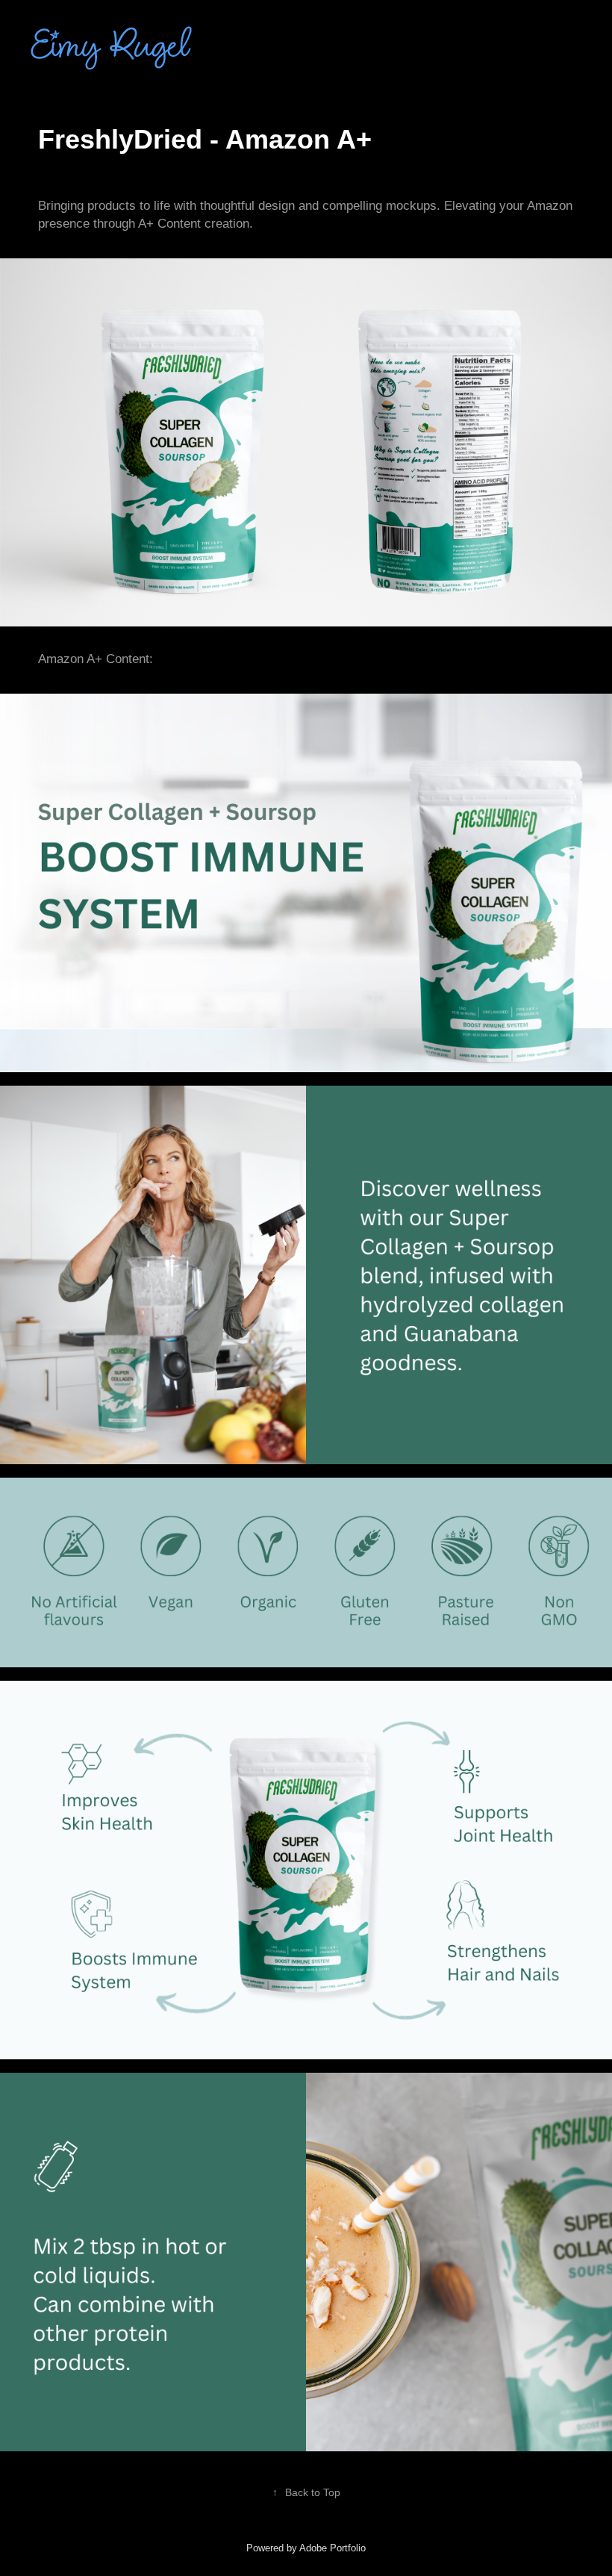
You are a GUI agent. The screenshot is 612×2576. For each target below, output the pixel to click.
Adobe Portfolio (332, 2548)
